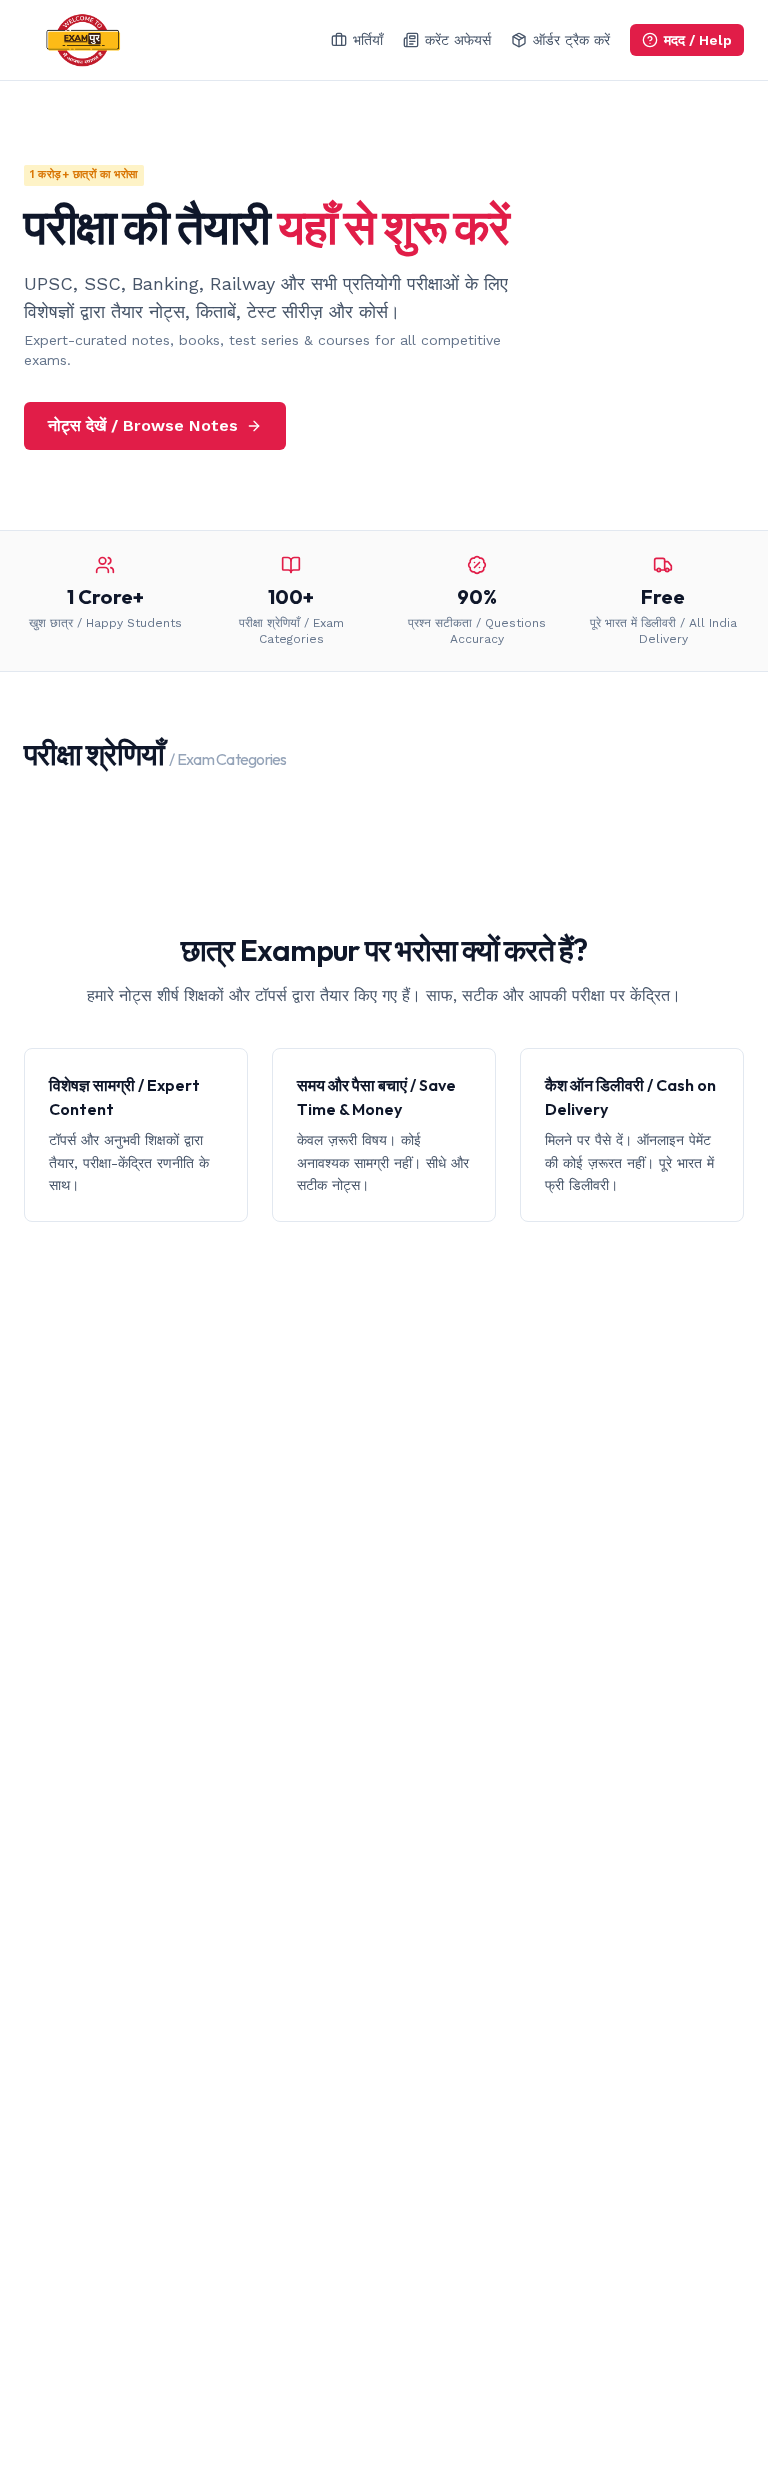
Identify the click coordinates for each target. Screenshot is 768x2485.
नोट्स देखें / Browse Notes (143, 425)
